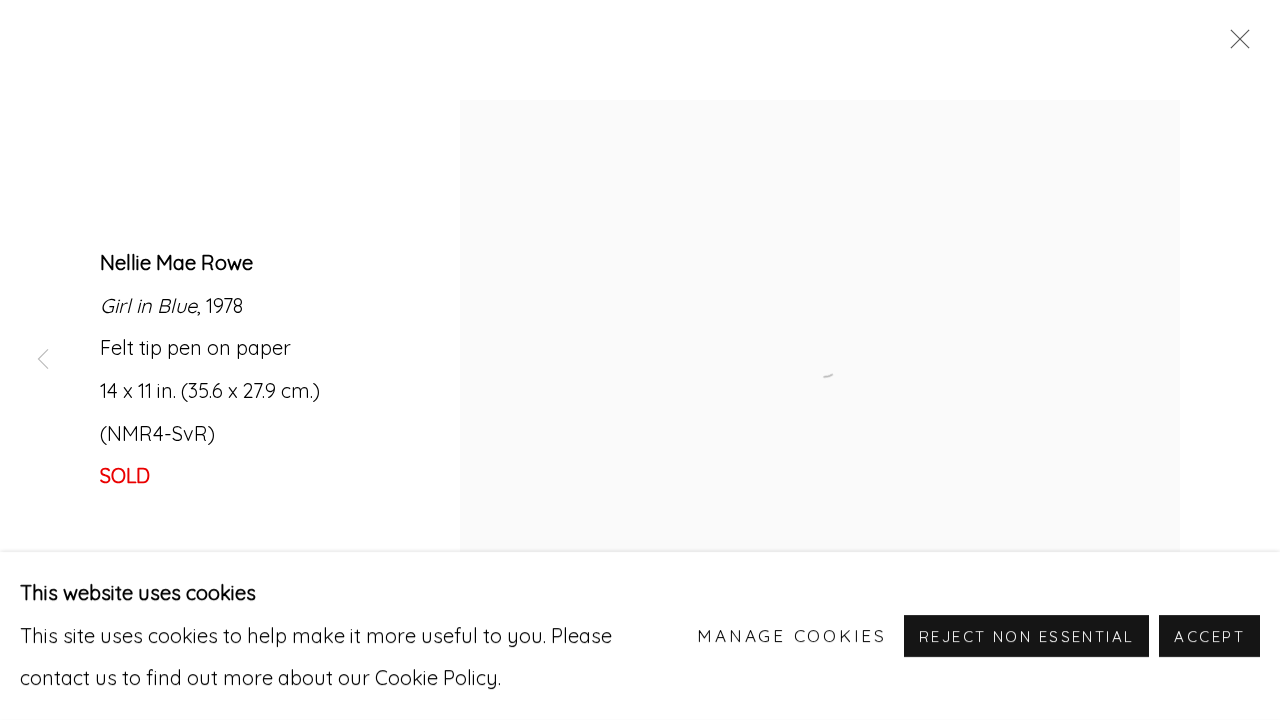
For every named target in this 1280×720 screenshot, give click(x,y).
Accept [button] (1209, 636)
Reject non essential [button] (1026, 636)
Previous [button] (43, 360)
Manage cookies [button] (792, 635)
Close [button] (1235, 45)
